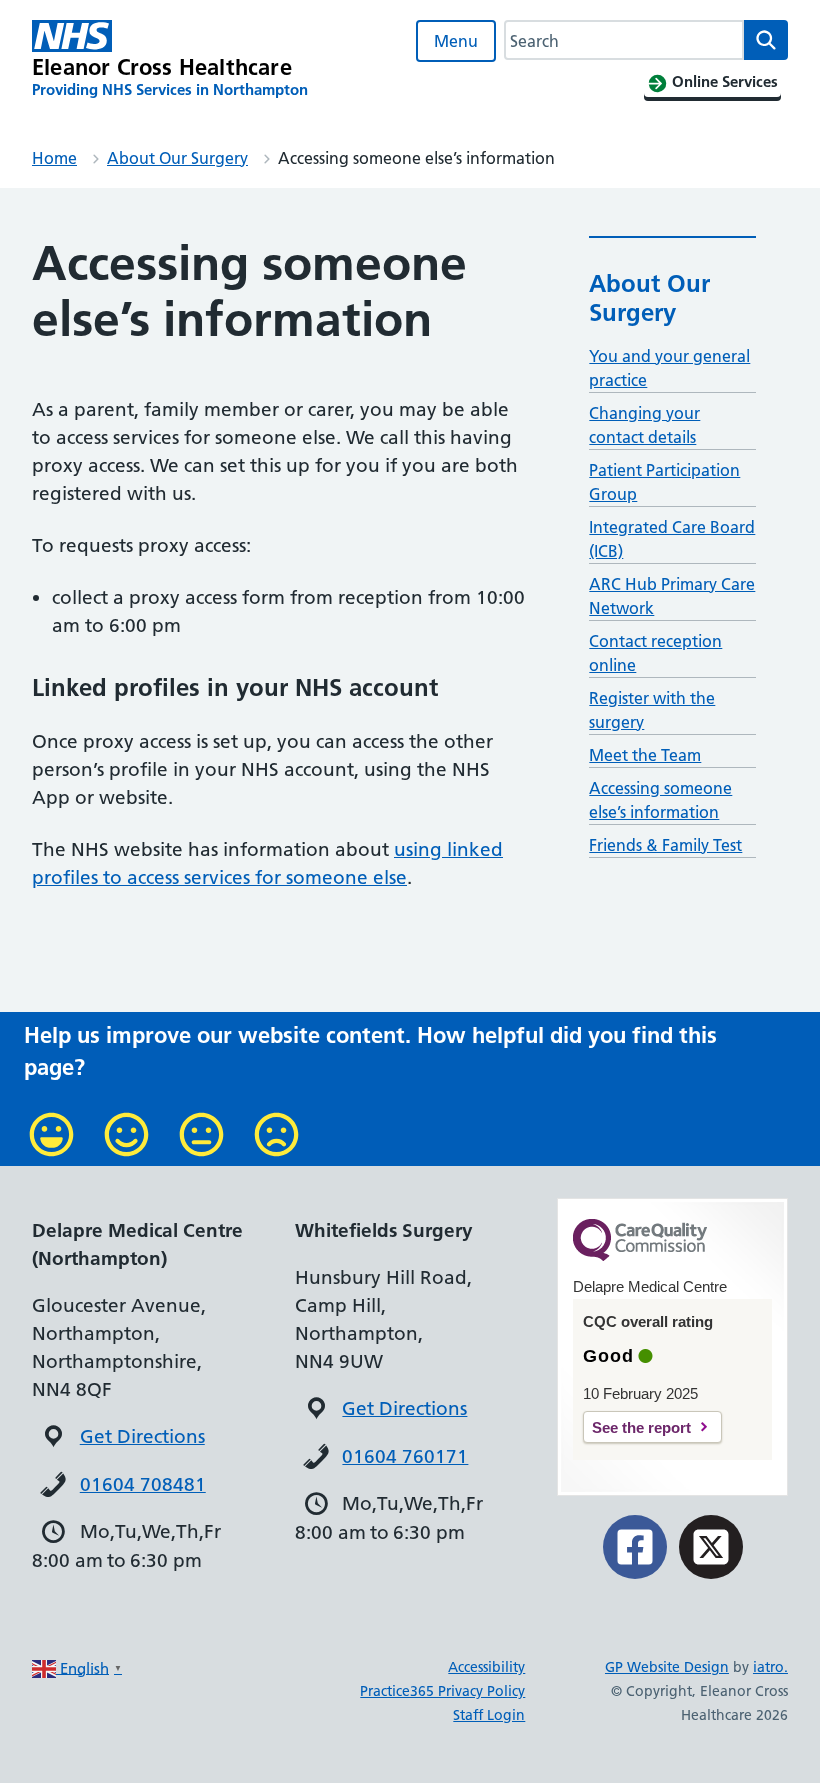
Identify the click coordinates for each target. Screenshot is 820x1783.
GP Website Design (667, 1667)
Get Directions (142, 1436)
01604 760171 (405, 1456)
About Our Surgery (177, 158)
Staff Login (489, 1715)
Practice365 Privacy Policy (442, 1691)
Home (54, 158)
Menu (456, 41)
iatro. (770, 1667)
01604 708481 (143, 1484)
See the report (641, 1427)
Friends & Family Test (665, 845)
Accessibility (486, 1667)
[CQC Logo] (640, 1256)
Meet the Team (645, 755)
